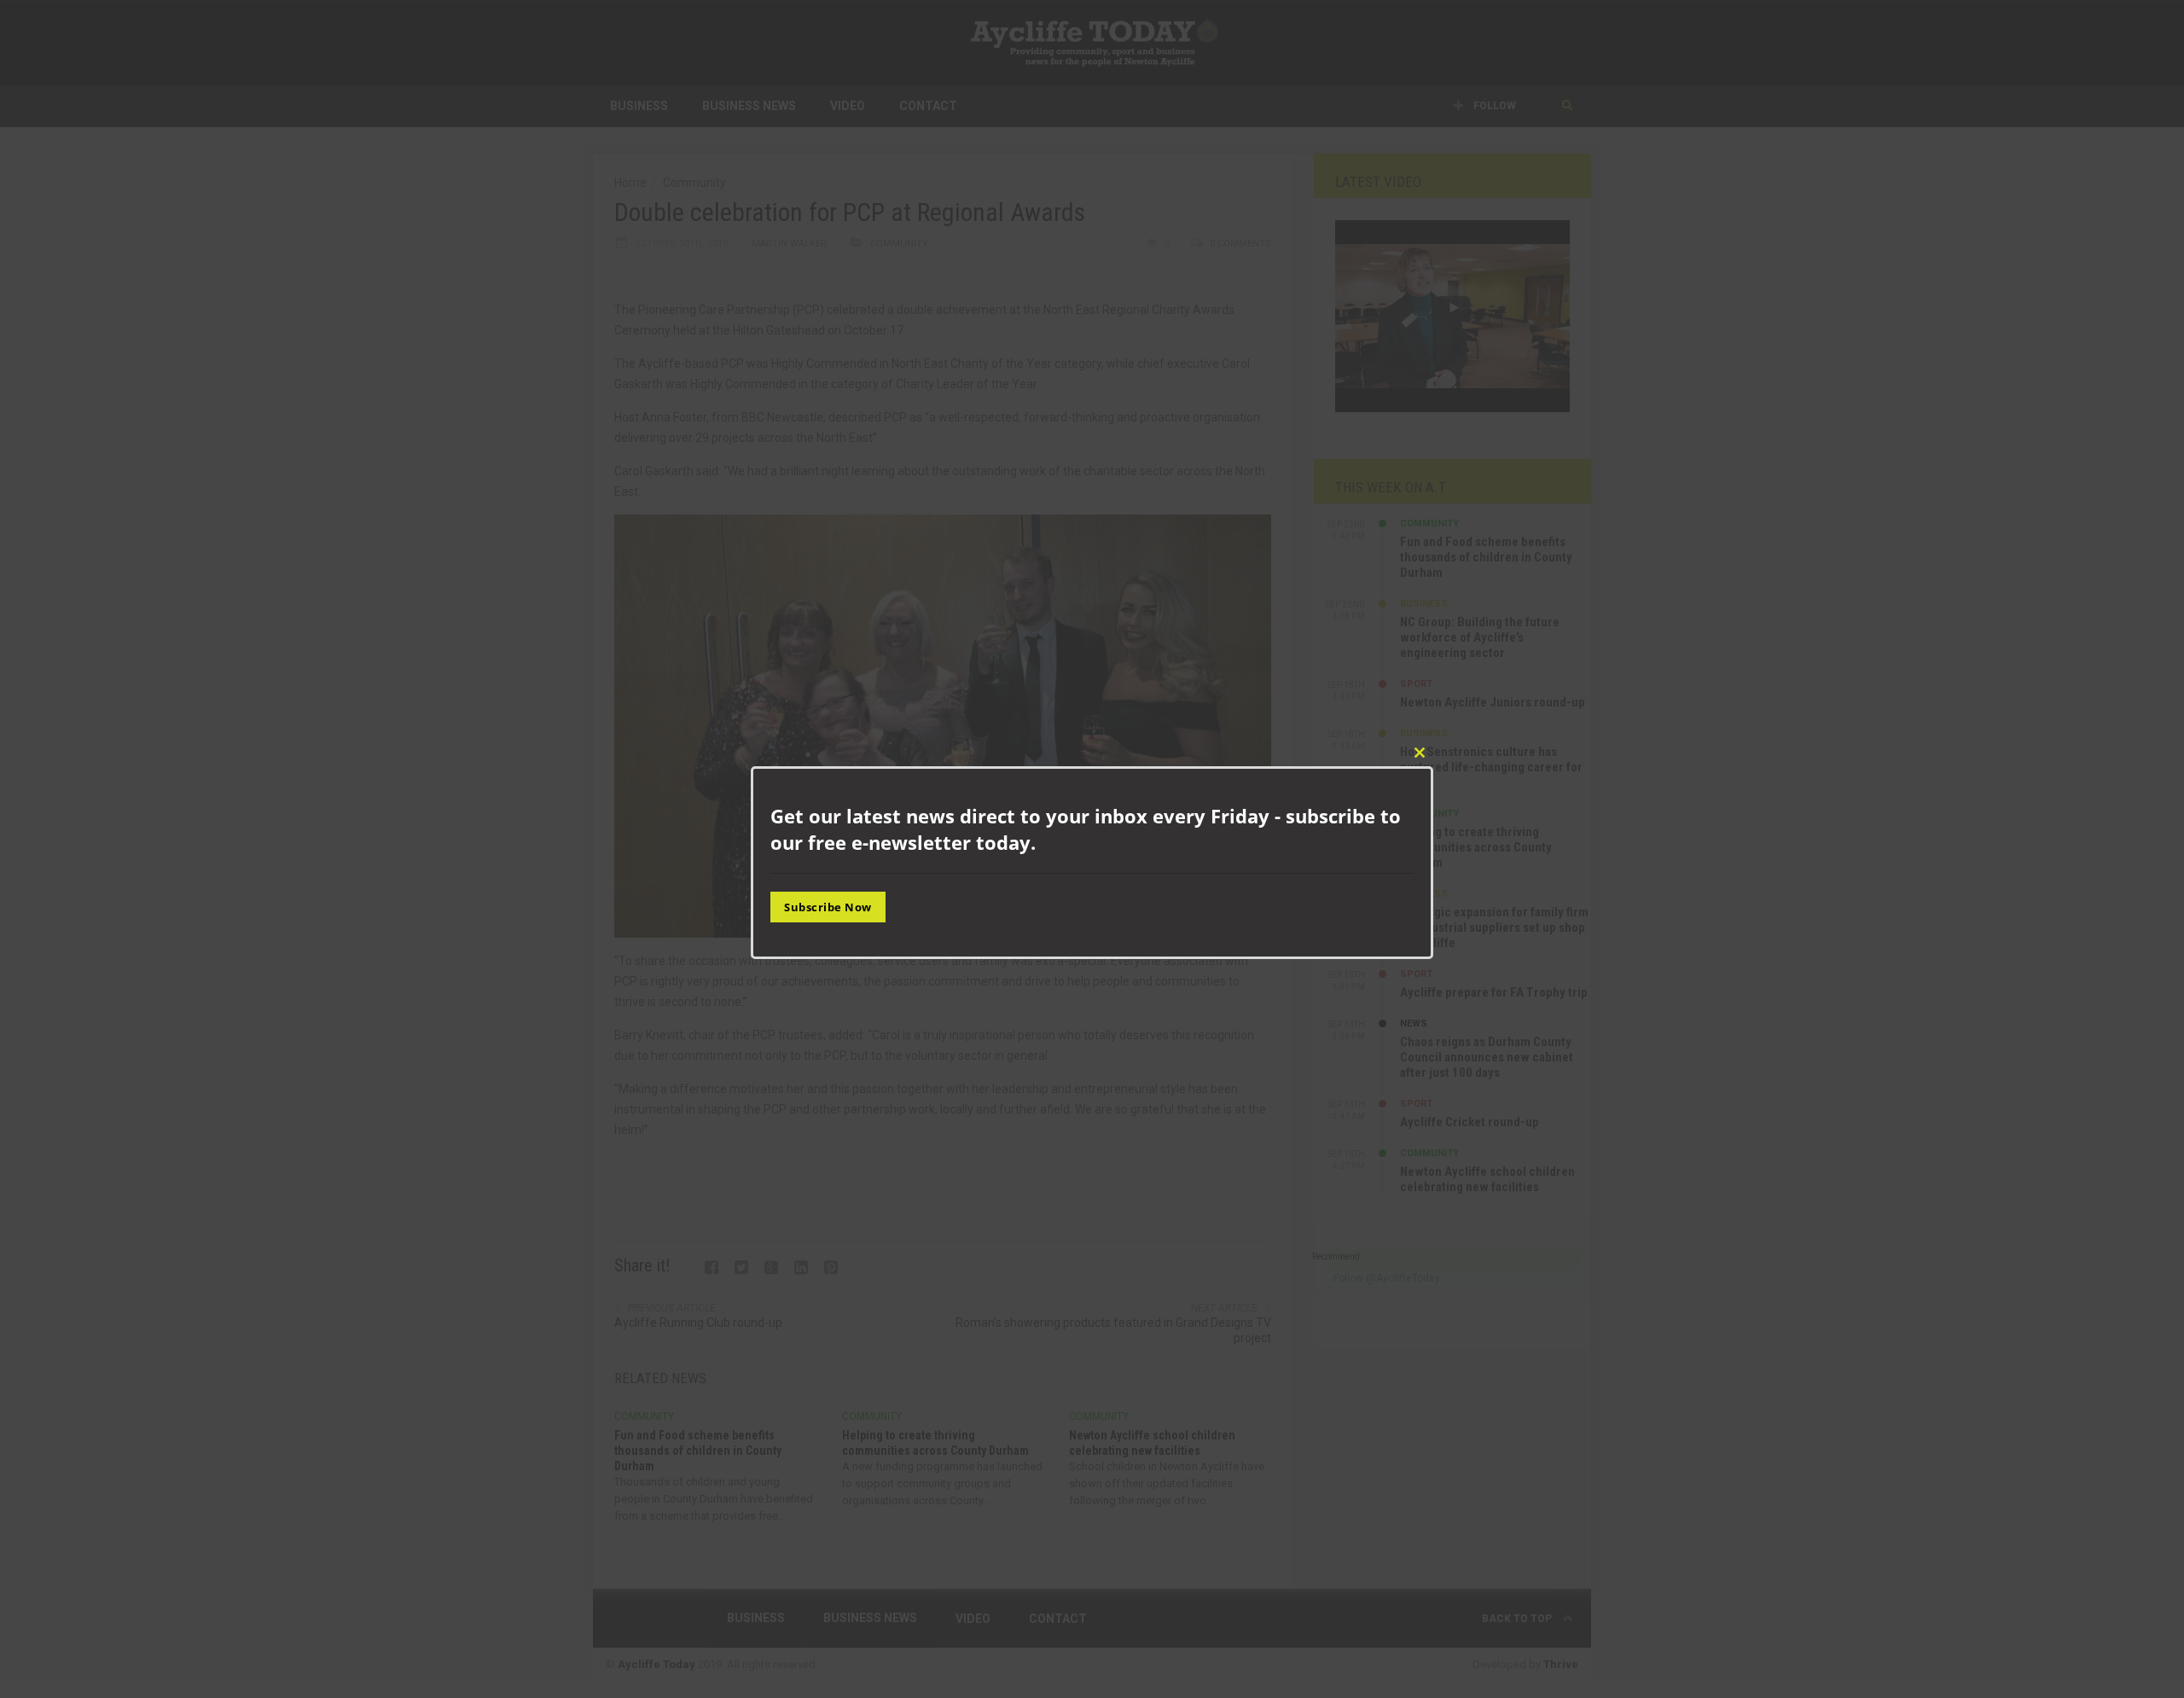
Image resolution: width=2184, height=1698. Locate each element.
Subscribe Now (828, 907)
